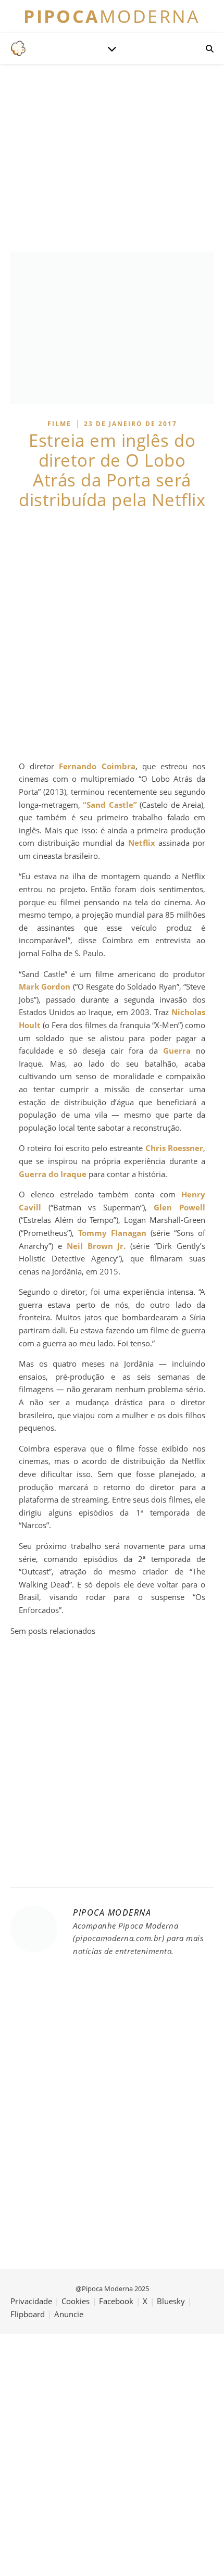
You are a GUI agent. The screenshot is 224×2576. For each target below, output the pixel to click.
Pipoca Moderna (112, 1912)
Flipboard (28, 2314)
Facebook (116, 2301)
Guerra (177, 1051)
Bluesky (171, 2301)
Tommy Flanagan (112, 1233)
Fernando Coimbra (97, 766)
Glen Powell (179, 1207)
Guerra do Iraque (53, 1174)
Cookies (76, 2301)
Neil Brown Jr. (96, 1246)
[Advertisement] (112, 635)
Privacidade (31, 2301)
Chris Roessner (174, 1148)
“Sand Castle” (110, 805)
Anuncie (69, 2314)
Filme (59, 424)
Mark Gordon (45, 986)
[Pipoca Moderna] (18, 48)
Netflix (142, 843)
